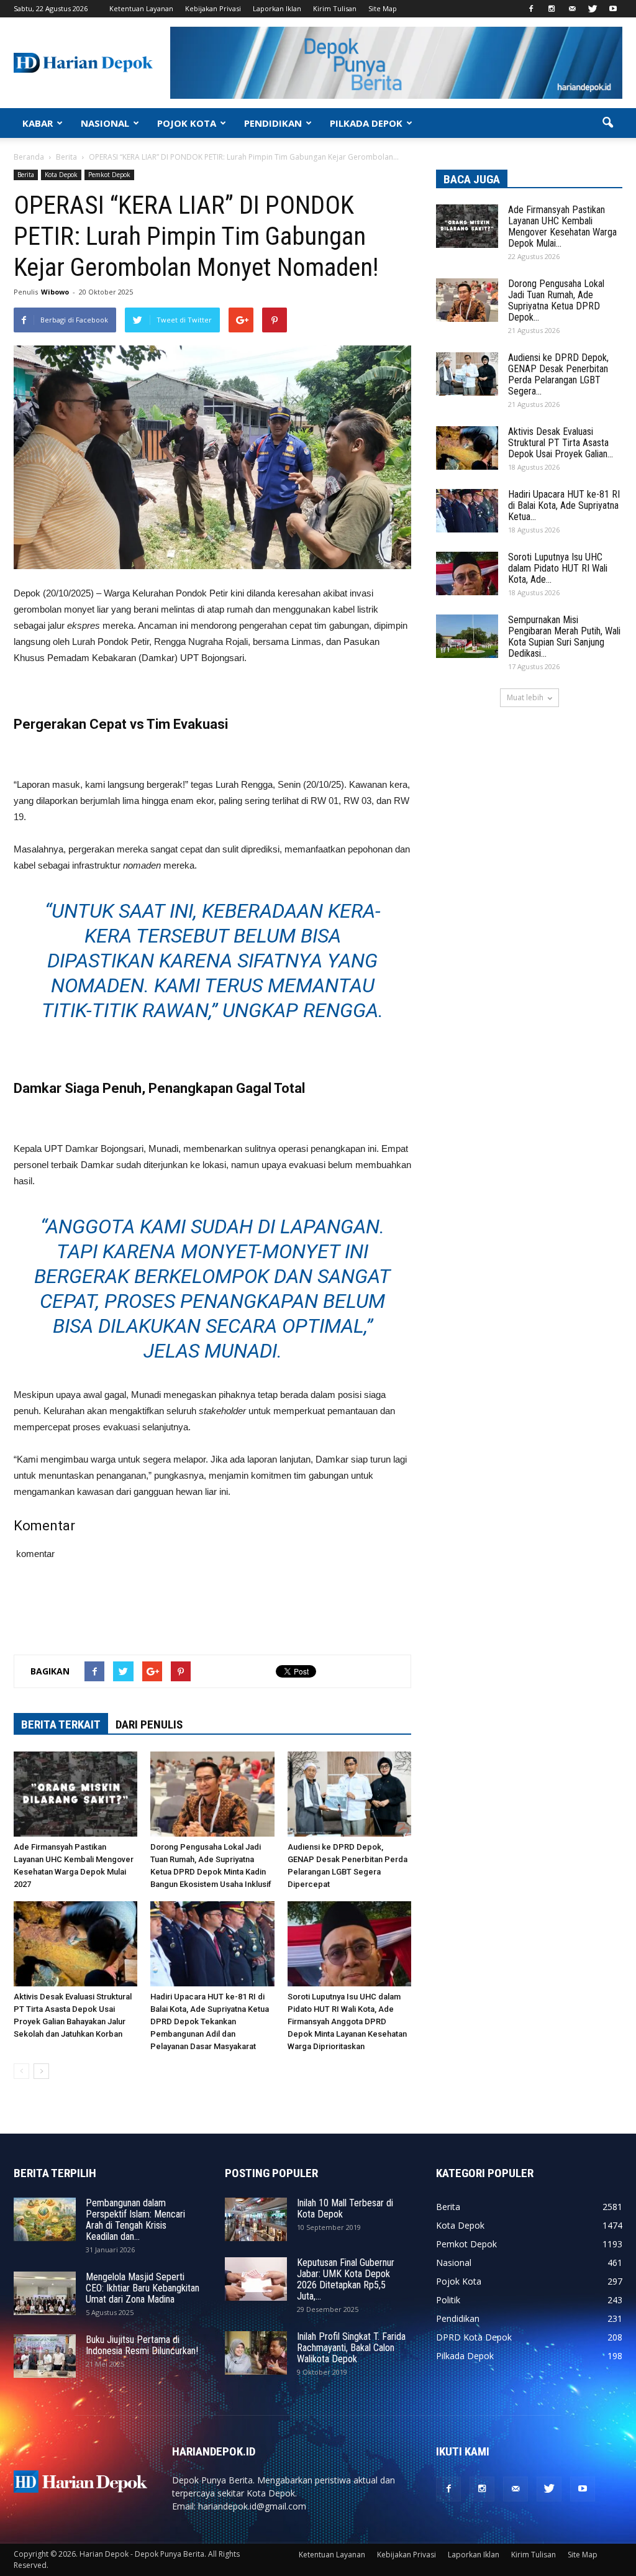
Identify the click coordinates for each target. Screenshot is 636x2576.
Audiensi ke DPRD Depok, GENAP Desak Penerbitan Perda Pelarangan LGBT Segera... (558, 374)
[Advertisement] (212, 1613)
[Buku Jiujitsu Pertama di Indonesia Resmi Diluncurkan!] (45, 2356)
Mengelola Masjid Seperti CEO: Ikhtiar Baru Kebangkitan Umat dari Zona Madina (143, 2288)
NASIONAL (105, 123)
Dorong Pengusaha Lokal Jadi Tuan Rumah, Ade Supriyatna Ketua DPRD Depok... (556, 300)
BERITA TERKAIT (61, 1724)
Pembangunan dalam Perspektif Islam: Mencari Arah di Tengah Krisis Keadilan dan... (135, 2220)
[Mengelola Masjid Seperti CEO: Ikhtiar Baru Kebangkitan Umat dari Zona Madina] (45, 2293)
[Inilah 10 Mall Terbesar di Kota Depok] (256, 2219)
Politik (448, 2300)
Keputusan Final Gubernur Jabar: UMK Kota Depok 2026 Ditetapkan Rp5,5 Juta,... (346, 2279)
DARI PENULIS (149, 1724)
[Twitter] (593, 9)
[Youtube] (613, 9)
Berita (26, 175)
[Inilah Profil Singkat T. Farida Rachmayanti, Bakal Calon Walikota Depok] (256, 2353)
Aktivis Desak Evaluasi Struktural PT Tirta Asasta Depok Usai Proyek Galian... (561, 443)
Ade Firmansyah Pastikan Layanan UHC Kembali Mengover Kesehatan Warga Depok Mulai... (562, 226)
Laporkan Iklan (277, 8)
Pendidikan (458, 2318)
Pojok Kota (459, 2281)
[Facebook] (531, 9)
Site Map (383, 8)
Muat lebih (525, 697)
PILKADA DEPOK (366, 123)
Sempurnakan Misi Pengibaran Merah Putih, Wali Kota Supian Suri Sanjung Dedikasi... (564, 637)
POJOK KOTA (187, 123)
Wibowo (55, 292)
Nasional (454, 2263)
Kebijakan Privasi (213, 8)
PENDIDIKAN (273, 123)
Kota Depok (61, 175)
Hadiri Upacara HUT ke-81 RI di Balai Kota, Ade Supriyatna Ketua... (564, 505)
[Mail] (572, 9)
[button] (607, 123)
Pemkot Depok (109, 175)
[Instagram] (552, 9)
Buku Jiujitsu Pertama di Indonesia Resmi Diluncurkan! (142, 2345)
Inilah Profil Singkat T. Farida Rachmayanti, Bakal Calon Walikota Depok (351, 2348)
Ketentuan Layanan (141, 8)
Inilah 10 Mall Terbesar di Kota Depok (345, 2208)
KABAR (38, 123)
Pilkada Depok (465, 2356)
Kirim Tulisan (335, 8)
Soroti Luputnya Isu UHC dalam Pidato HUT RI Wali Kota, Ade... (558, 568)
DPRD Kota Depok (474, 2337)
